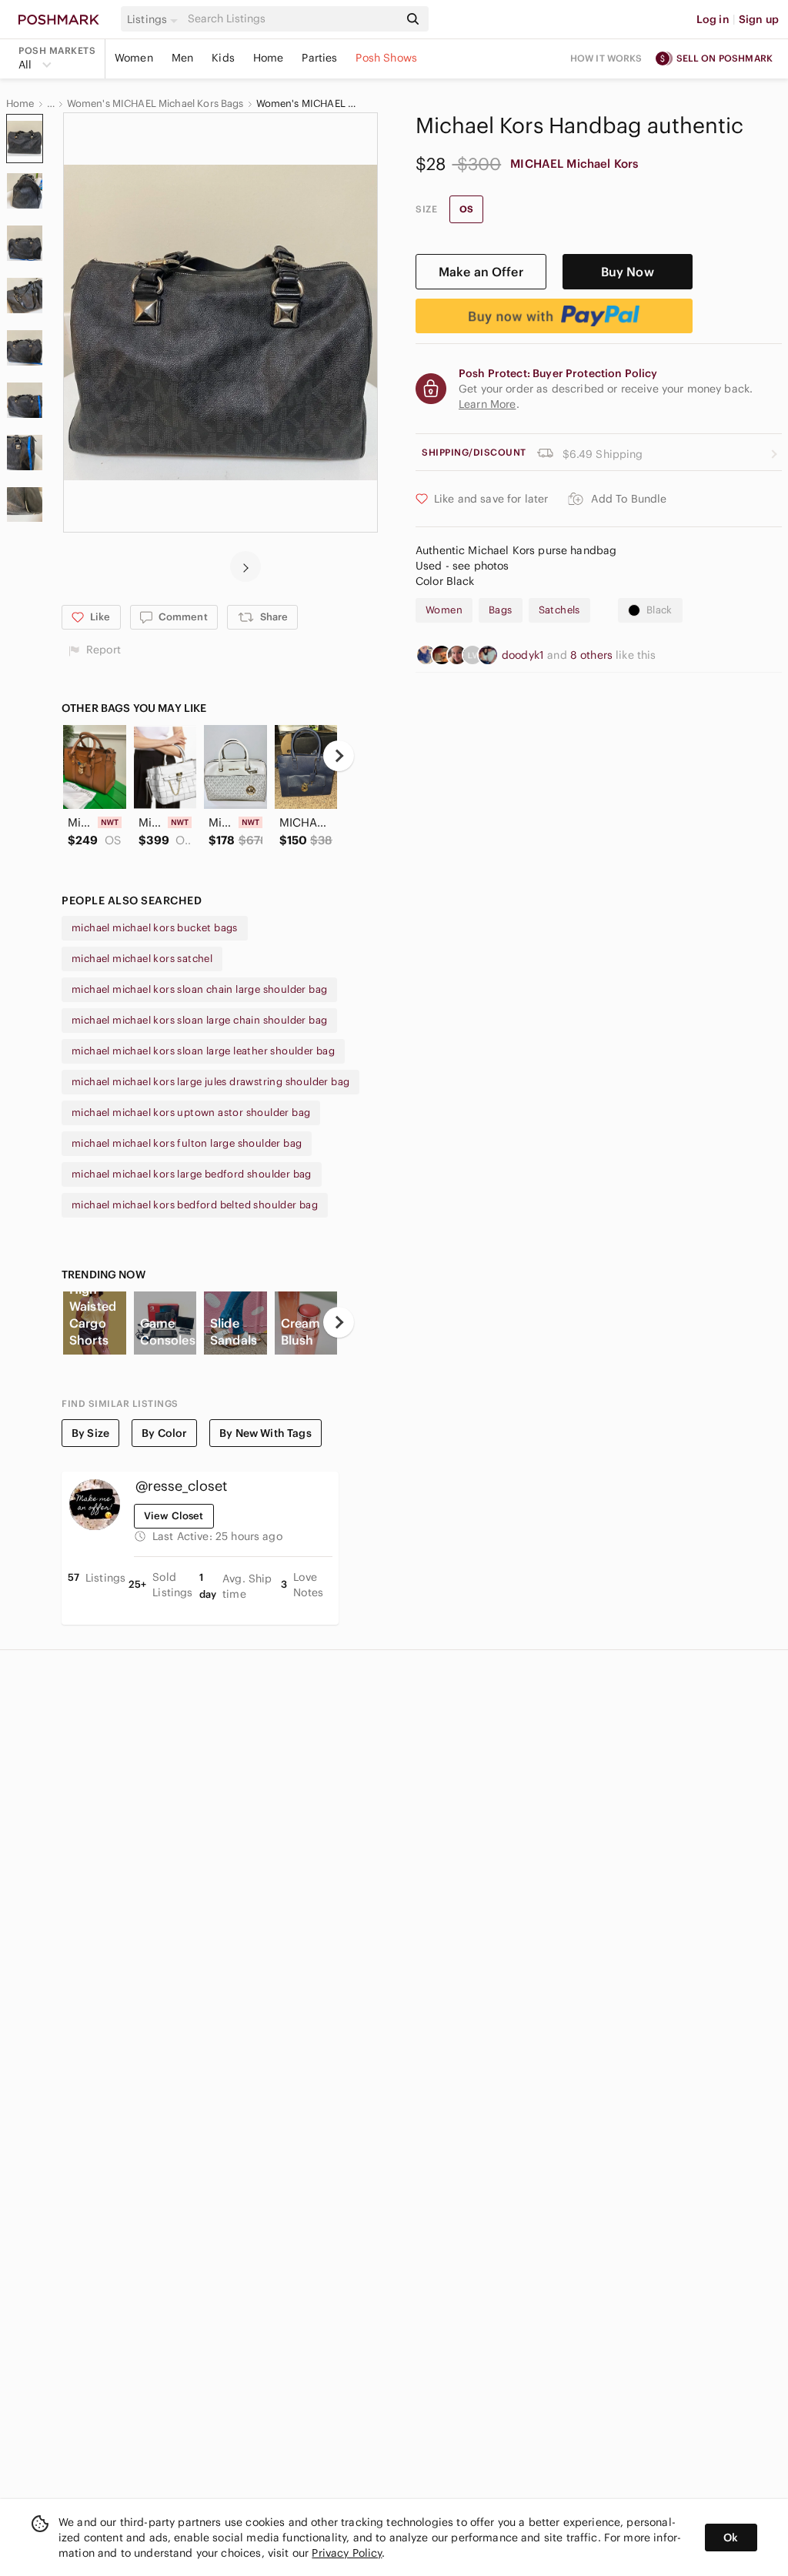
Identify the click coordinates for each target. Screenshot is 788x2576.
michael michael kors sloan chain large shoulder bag (199, 989)
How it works (606, 58)
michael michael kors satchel (142, 959)
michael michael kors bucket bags (155, 928)
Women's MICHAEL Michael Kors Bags (155, 104)
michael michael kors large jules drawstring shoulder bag (210, 1082)
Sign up (759, 19)
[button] (155, 19)
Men (182, 58)
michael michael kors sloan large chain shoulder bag (199, 1020)
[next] (245, 566)
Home (269, 58)
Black (659, 610)
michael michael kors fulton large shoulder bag (187, 1143)
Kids (223, 58)
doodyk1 (524, 655)
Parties (319, 58)
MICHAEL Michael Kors (574, 164)
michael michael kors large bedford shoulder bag (192, 1174)
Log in (713, 19)
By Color (164, 1433)
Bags (501, 610)
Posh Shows (386, 58)
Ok (731, 2538)
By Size (90, 1433)
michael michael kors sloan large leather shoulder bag (203, 1051)
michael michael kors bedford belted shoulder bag (195, 1205)
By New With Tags (265, 1433)
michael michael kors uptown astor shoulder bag (191, 1113)
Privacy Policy (347, 2553)
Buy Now (628, 272)
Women (134, 58)
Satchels (559, 610)
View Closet (174, 1516)
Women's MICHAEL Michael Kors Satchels (306, 104)
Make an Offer (481, 272)
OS (466, 209)
